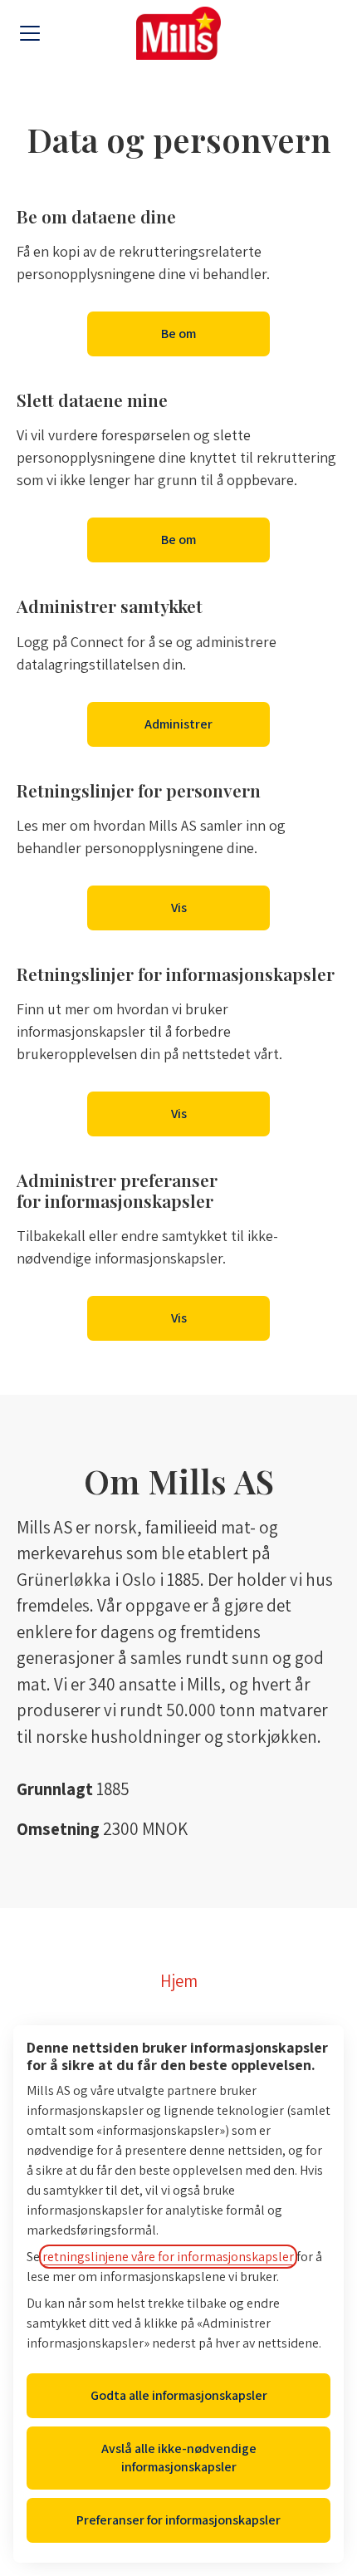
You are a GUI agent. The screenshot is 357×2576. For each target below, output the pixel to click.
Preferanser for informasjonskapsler (178, 2520)
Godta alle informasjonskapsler (179, 2395)
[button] (178, 1318)
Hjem (179, 1981)
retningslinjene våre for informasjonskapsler (168, 2257)
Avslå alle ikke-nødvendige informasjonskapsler (179, 2458)
